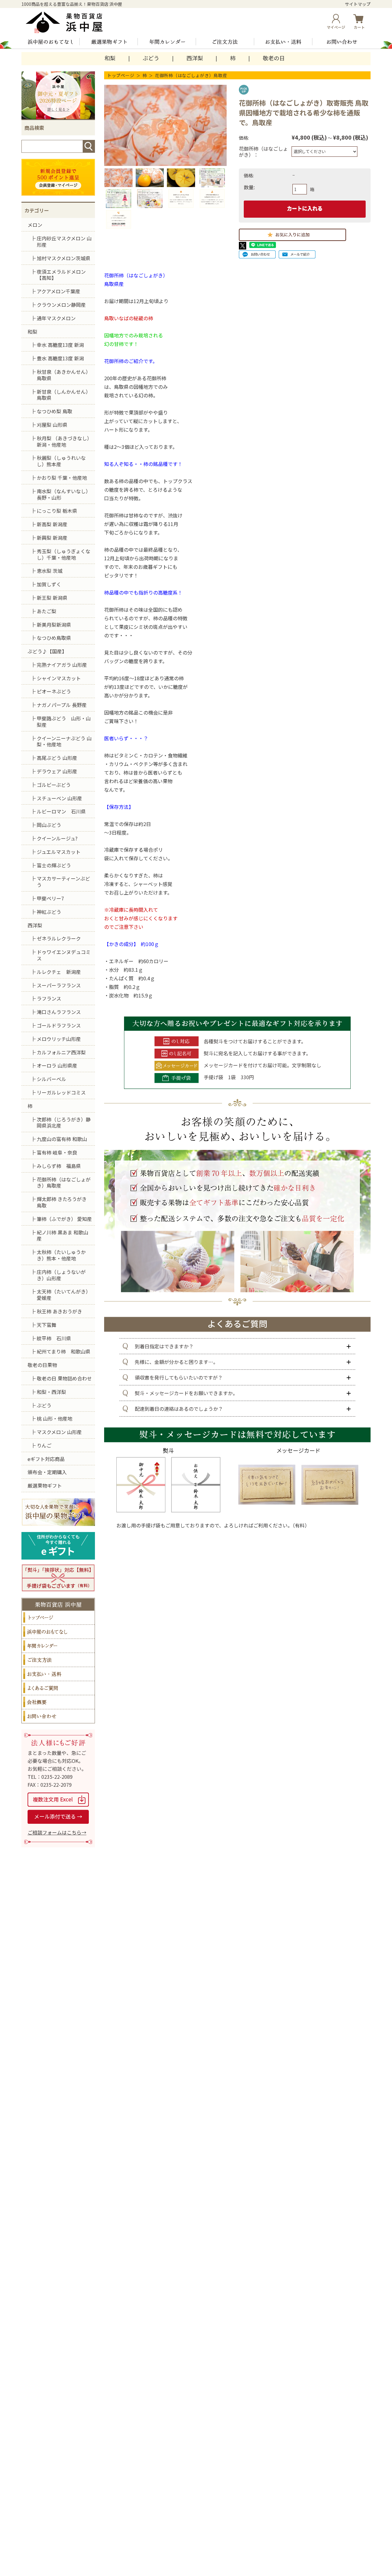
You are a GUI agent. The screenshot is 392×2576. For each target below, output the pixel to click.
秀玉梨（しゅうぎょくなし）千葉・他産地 (64, 554)
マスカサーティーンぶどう (63, 882)
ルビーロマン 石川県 (61, 811)
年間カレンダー (167, 42)
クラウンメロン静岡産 (61, 305)
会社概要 (58, 1702)
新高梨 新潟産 (52, 524)
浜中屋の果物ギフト (58, 1512)
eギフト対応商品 (46, 1459)
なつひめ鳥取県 (54, 638)
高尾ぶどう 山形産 (57, 758)
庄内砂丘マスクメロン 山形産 (64, 241)
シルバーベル (51, 1079)
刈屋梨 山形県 (52, 425)
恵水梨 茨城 (50, 571)
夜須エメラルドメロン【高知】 (61, 275)
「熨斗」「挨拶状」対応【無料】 (58, 1578)
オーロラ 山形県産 (57, 1065)
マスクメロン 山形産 (59, 1432)
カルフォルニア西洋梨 (61, 1052)
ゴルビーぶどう (54, 785)
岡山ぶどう (49, 825)
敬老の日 (274, 58)
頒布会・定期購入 (47, 1472)
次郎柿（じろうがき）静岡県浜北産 (64, 1123)
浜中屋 (69, 22)
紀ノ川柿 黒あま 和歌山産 (62, 1235)
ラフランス (49, 998)
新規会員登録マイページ (58, 177)
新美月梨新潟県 (54, 625)
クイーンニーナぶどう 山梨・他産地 (64, 741)
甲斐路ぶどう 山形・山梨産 (64, 721)
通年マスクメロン (56, 318)
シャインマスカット (59, 678)
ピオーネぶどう (54, 691)
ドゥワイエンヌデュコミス (64, 955)
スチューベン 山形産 (59, 798)
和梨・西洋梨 (51, 1392)
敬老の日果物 (42, 1365)
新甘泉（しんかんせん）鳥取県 (64, 395)
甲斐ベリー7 (50, 898)
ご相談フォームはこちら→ (57, 1832)
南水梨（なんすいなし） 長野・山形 (64, 494)
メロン (35, 225)
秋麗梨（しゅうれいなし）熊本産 (61, 461)
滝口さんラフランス (59, 1012)
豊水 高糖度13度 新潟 (60, 358)
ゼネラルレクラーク (59, 938)
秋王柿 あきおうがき (59, 1311)
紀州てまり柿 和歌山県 (64, 1351)
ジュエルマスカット (59, 852)
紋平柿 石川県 (54, 1338)
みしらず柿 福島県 (59, 1166)
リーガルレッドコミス (61, 1092)
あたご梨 (47, 611)
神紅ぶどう (49, 912)
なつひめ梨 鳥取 (55, 411)
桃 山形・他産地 (55, 1418)
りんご (44, 1445)
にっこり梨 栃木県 (57, 511)
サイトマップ (358, 4)
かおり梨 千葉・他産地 (62, 478)
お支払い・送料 (283, 42)
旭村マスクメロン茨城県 (64, 258)
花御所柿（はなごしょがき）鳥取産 (191, 75)
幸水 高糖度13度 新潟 (60, 345)
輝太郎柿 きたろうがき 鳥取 (62, 1202)
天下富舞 (47, 1325)
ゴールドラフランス (59, 1025)
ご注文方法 (225, 42)
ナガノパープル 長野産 (62, 705)
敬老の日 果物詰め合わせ (64, 1378)
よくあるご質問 (58, 1688)
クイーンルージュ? (57, 838)
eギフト (58, 1546)
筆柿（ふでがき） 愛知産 (64, 1219)
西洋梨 (195, 58)
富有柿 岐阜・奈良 (57, 1152)
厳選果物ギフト (109, 42)
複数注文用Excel (58, 1800)
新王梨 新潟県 (52, 598)
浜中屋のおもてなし (51, 42)
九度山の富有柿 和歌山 (62, 1139)
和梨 (110, 58)
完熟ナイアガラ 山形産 (62, 665)
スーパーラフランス (59, 985)
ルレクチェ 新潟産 (59, 972)
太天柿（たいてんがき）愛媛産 (64, 1295)
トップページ (121, 75)
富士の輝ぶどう (54, 865)
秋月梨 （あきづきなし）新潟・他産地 (64, 441)
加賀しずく (49, 584)
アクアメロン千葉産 (58, 291)
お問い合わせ (341, 42)
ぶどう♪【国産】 (47, 651)
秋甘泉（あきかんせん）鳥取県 (64, 375)
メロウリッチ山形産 (59, 1039)
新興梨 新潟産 (52, 538)
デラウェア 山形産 (57, 771)
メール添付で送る (58, 1817)
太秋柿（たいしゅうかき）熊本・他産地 (61, 1255)
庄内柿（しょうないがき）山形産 (61, 1275)
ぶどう (151, 58)
